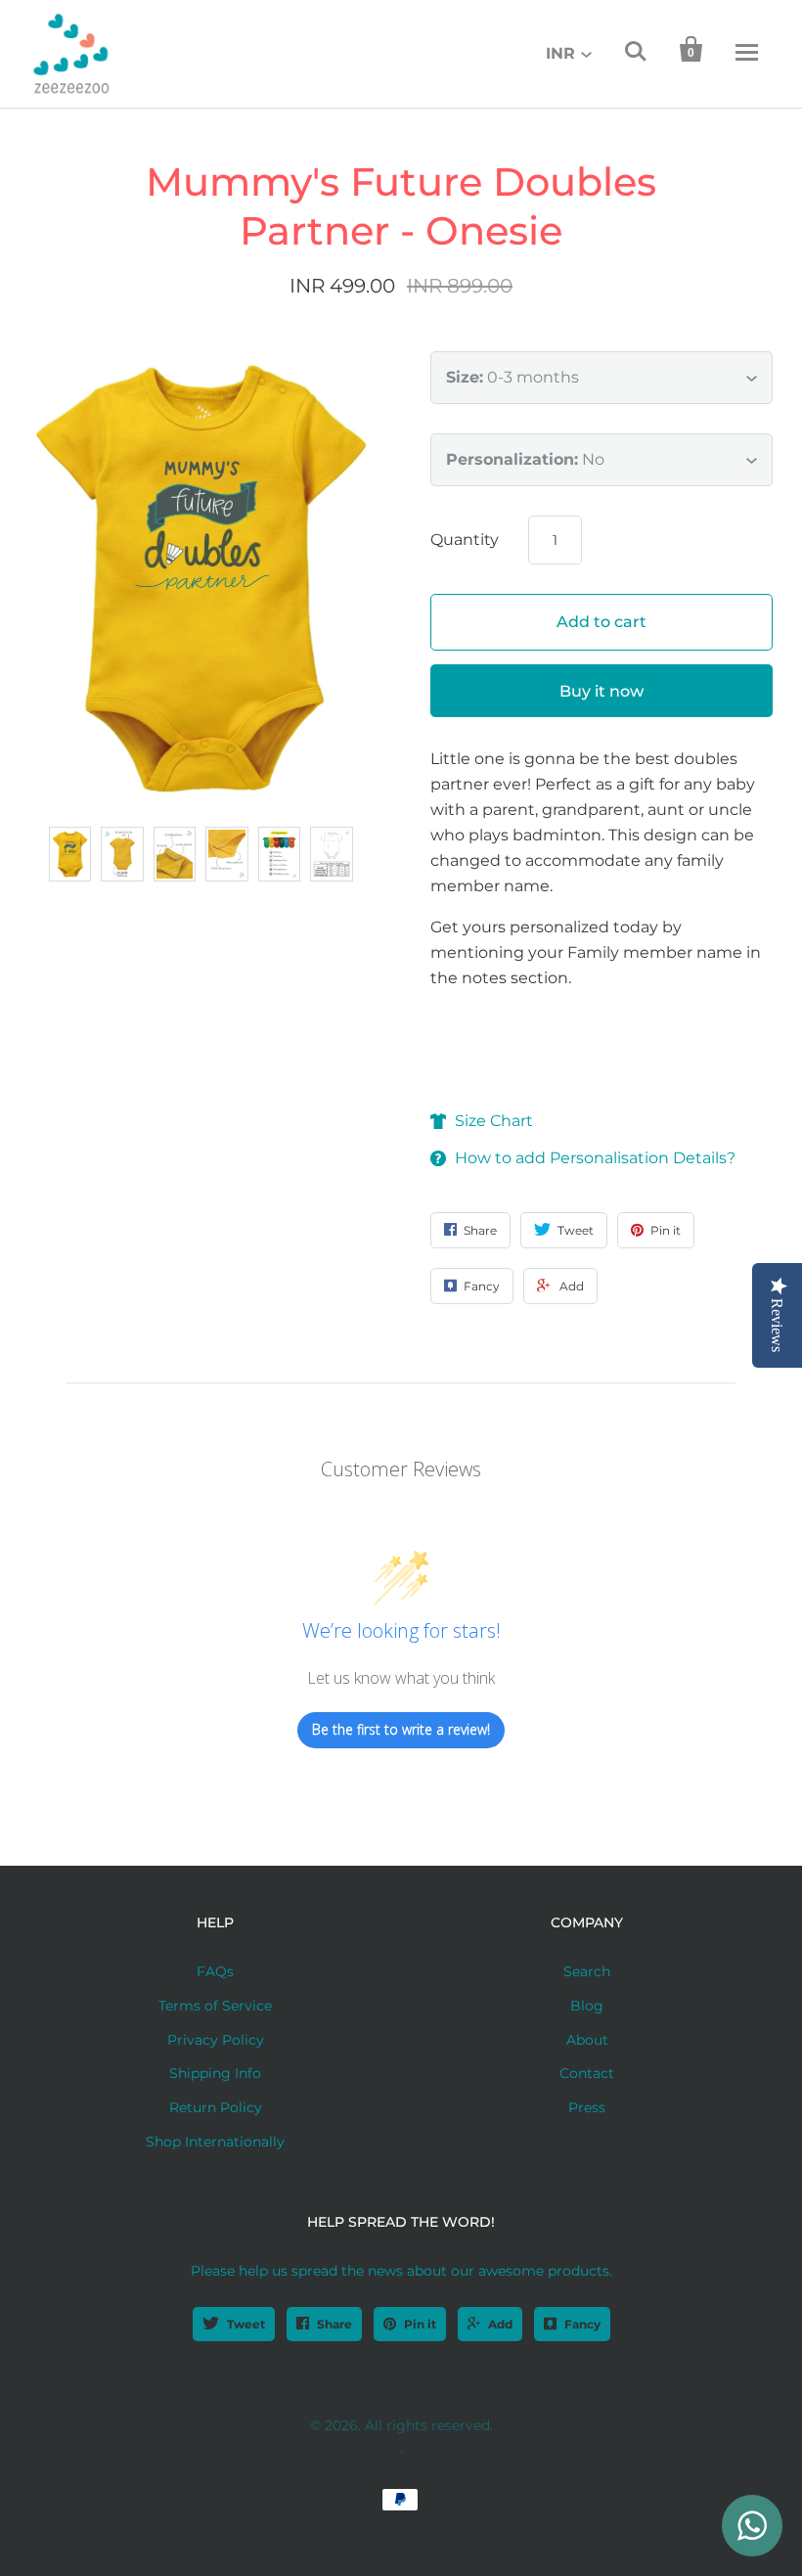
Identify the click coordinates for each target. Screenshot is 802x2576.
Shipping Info (215, 2073)
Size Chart (494, 1121)
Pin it (420, 2324)
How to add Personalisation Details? (595, 1158)
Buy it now (601, 691)
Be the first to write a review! (401, 1729)
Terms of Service (215, 2006)
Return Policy (216, 2107)
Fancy (582, 2324)
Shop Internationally (215, 2142)
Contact (587, 2073)
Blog (587, 2006)
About (587, 2040)
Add (500, 2324)
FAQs (215, 1971)
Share (334, 2324)
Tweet (246, 2324)
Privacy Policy (216, 2040)
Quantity (465, 540)
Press (587, 2107)
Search (587, 1971)
